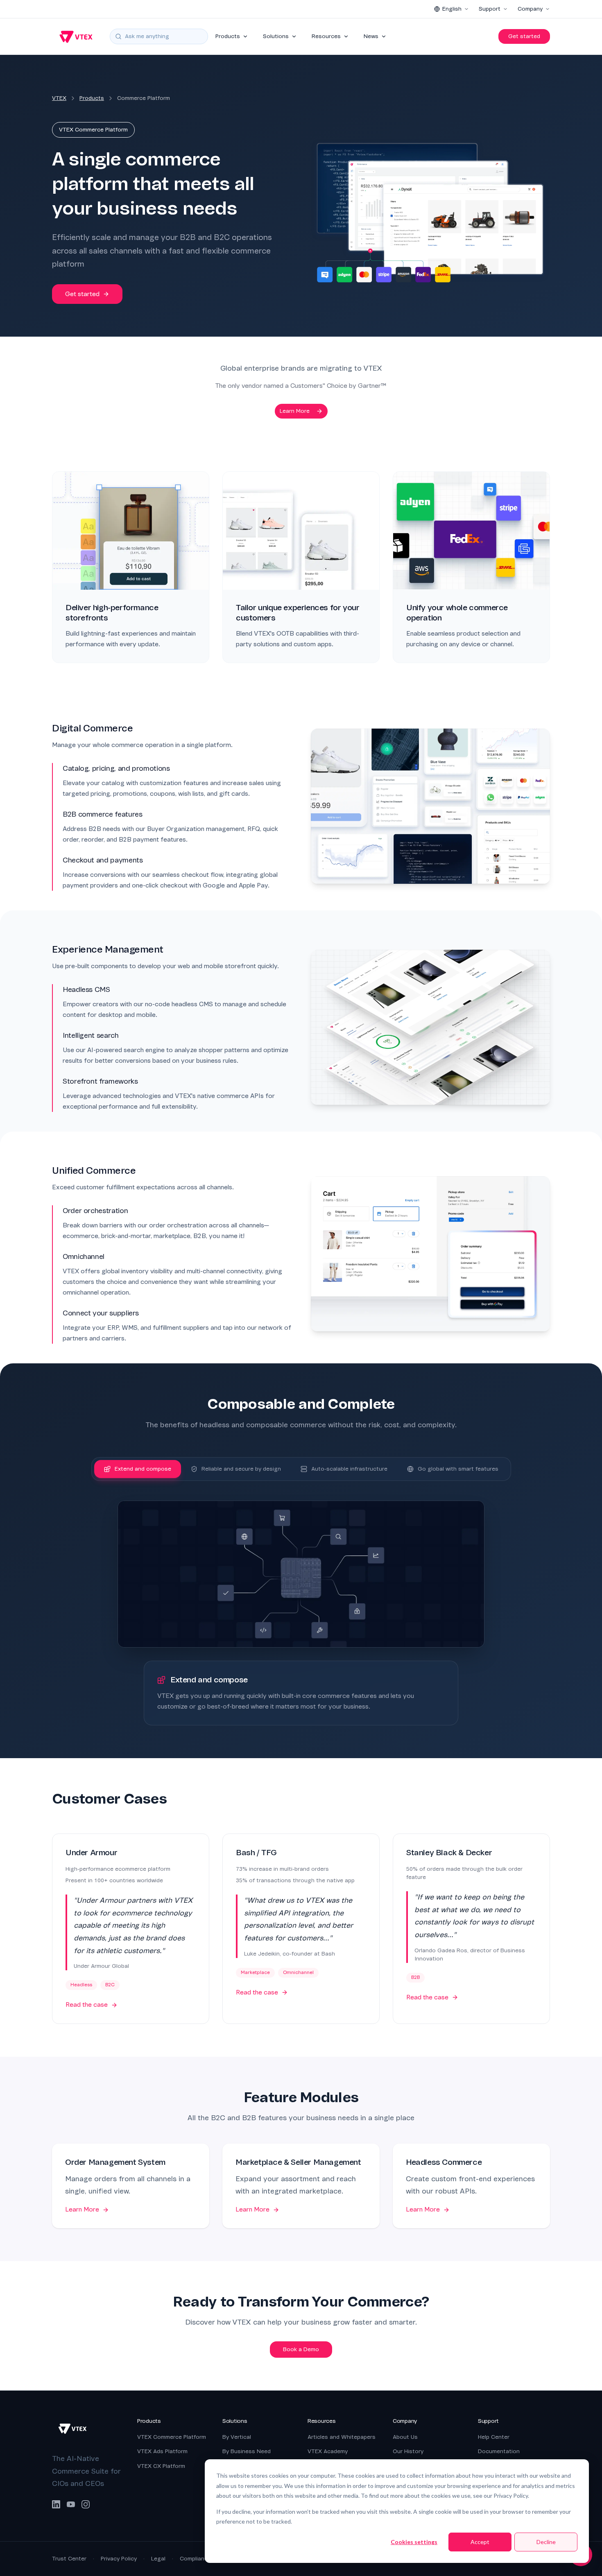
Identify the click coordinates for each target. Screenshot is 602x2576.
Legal (158, 2559)
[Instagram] (86, 2504)
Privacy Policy (119, 2559)
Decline (546, 2542)
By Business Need (247, 2451)
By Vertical (237, 2437)
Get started (524, 36)
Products (228, 36)
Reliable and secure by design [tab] (241, 1469)
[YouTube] (71, 2504)
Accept (480, 2542)
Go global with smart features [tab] (458, 1469)
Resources (326, 36)
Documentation (499, 2451)
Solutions (276, 36)
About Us (405, 2437)
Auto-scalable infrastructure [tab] (349, 1469)
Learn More (295, 411)
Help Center (494, 2437)
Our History (408, 2451)
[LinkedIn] (56, 2504)
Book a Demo (301, 2349)
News (371, 36)
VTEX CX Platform (161, 2466)
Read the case (87, 2005)
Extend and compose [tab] (143, 1469)
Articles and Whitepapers (342, 2437)
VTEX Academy (328, 2451)
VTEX (59, 98)
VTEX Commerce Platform (172, 2437)
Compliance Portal (204, 2559)
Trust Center (69, 2559)
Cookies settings (414, 2542)
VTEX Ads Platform (162, 2451)
